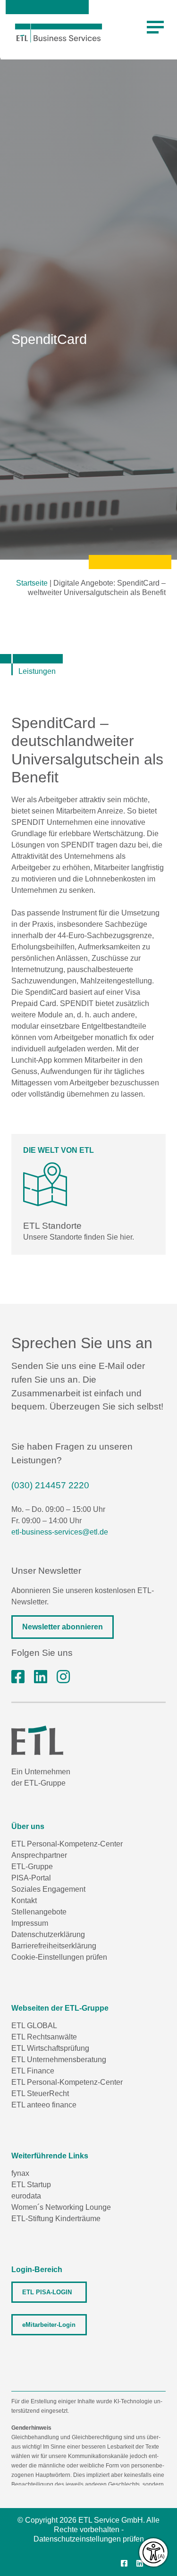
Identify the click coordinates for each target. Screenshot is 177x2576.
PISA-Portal (31, 1878)
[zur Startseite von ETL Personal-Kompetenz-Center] (59, 33)
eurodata (26, 2196)
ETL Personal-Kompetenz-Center (67, 1844)
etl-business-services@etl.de (60, 1532)
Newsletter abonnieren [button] (63, 1627)
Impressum (30, 1923)
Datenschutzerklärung (48, 1934)
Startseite (32, 583)
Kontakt (24, 1901)
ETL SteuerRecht (40, 2094)
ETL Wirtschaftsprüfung (50, 2048)
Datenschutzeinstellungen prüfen (89, 2539)
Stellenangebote (39, 1912)
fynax (20, 2173)
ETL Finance (33, 2071)
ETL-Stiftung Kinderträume (56, 2219)
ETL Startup (31, 2185)
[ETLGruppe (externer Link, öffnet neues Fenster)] (18, 1677)
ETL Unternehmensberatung (59, 2060)
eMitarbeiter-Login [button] (49, 2325)
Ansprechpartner (39, 1855)
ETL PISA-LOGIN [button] (47, 2292)
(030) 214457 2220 (50, 1485)
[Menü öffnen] (155, 27)
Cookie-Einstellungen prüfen (59, 1957)
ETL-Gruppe (32, 1867)
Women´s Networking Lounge (61, 2207)
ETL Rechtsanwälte (44, 2037)
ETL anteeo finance (44, 2105)
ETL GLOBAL (34, 2026)
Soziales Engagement (48, 1889)
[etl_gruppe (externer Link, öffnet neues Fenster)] (63, 1677)
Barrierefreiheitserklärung (54, 1946)
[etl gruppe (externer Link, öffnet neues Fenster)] (41, 1677)
